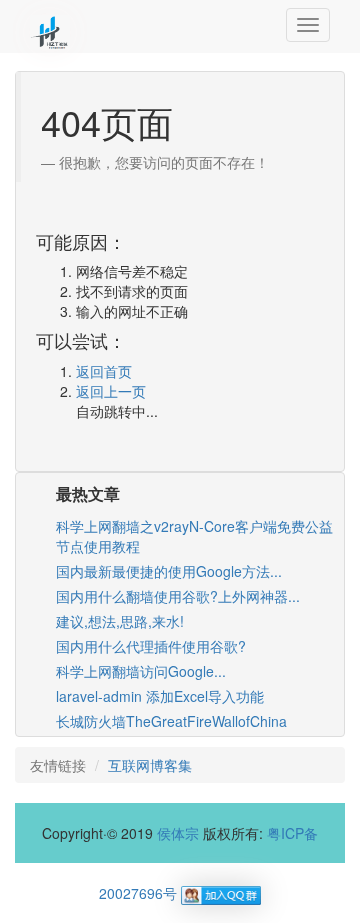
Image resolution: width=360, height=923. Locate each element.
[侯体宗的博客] (50, 25)
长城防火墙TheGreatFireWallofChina (171, 721)
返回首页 (104, 371)
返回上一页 (111, 391)
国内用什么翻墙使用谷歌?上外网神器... (178, 596)
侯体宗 (178, 833)
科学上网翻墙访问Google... (141, 671)
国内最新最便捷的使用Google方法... (169, 571)
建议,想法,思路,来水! (120, 621)
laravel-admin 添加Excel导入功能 (160, 696)
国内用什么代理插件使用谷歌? (151, 646)
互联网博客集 (150, 765)
